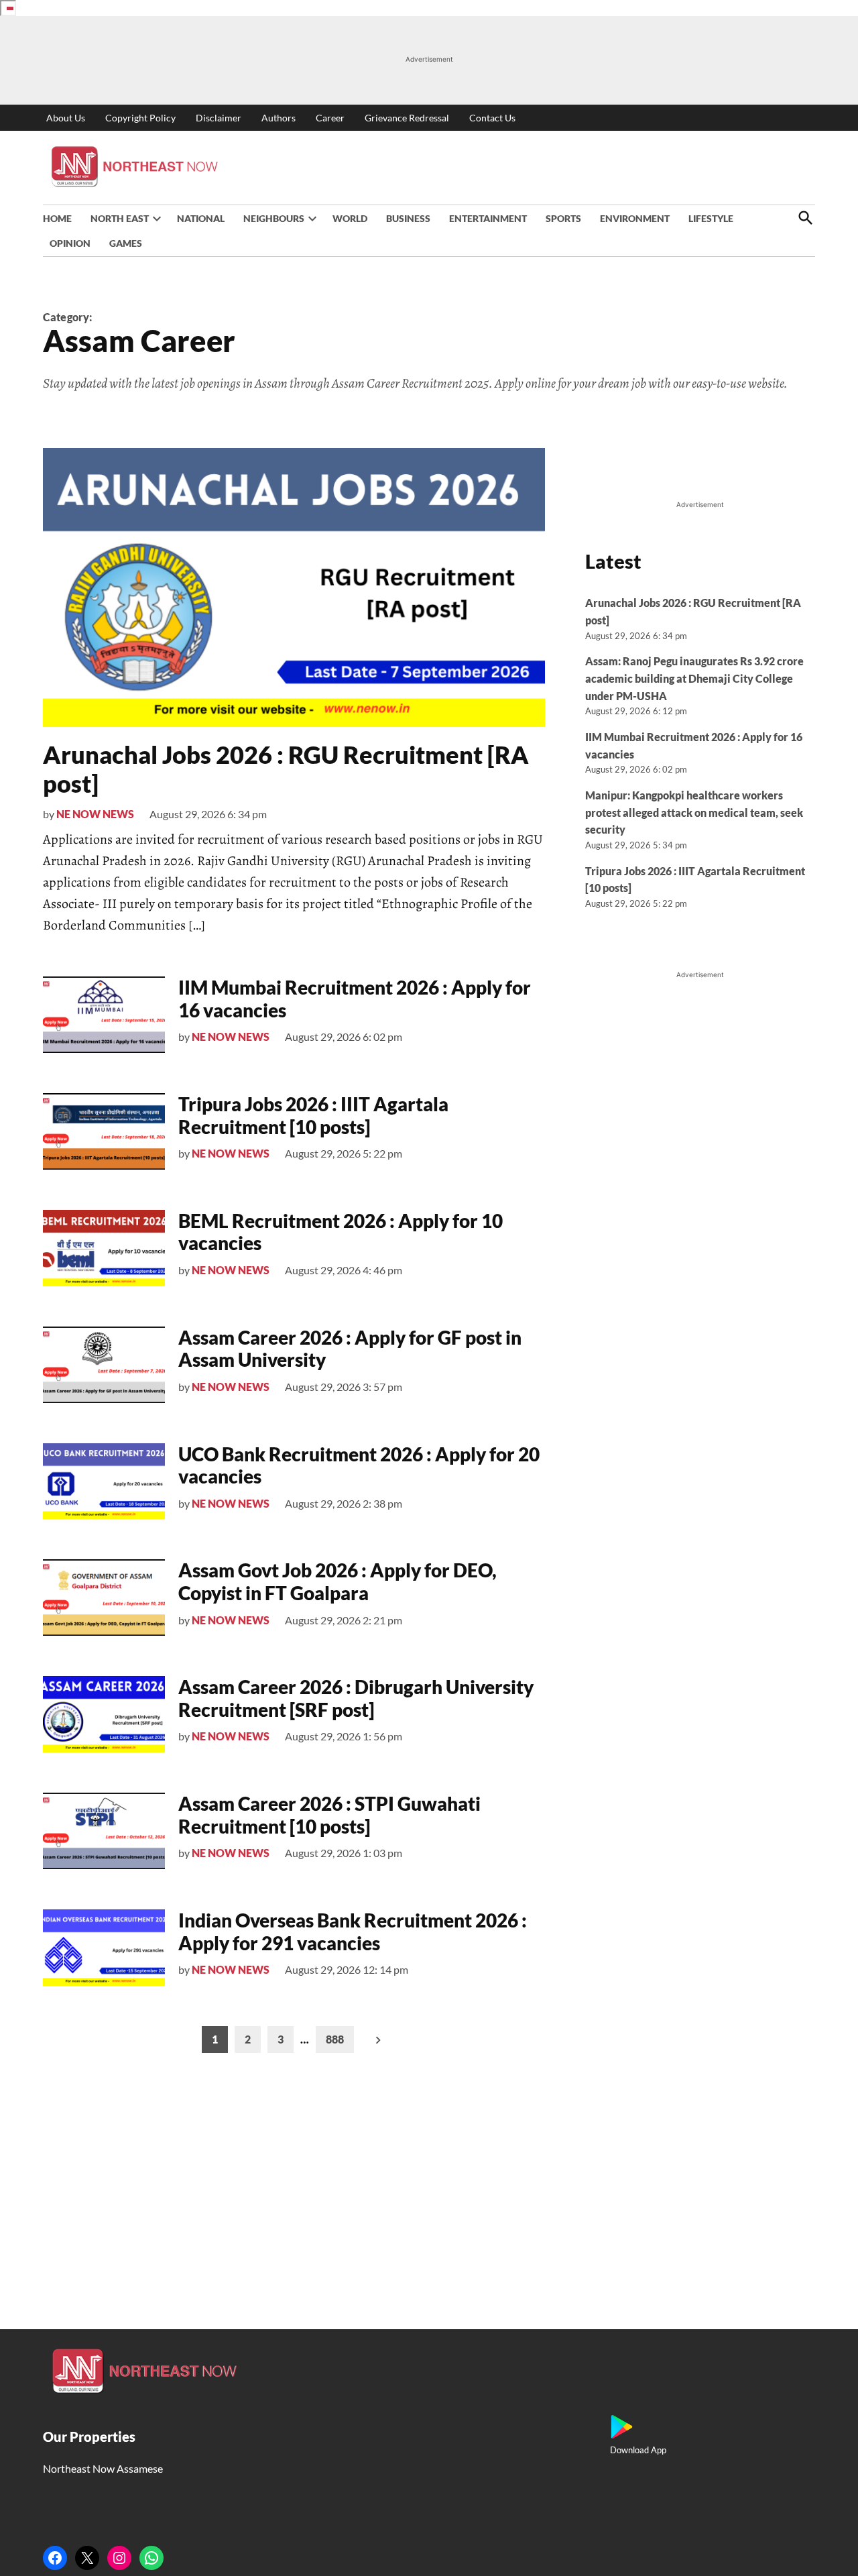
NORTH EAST (120, 218)
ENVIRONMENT (635, 218)
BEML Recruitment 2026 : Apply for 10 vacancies (341, 1232)
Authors (279, 118)
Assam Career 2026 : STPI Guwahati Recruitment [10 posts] (329, 1815)
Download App (638, 2450)
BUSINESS (408, 218)
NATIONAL (201, 218)
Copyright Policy (140, 118)
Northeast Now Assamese (103, 2468)
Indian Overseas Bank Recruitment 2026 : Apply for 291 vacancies (353, 1931)
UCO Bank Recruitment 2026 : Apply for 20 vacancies (359, 1465)
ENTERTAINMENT (488, 218)
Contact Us (492, 118)
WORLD (350, 218)
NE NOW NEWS (95, 814)
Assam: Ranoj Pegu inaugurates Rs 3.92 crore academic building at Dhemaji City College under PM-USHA (694, 678)
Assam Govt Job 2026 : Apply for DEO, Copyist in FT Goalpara (338, 1581)
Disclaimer (219, 118)
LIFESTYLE (711, 218)
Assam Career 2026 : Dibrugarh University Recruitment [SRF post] (356, 1698)
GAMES (126, 243)
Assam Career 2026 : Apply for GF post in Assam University (350, 1349)
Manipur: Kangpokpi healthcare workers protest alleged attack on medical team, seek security (694, 812)
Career (330, 118)
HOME (57, 218)
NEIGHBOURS (274, 218)
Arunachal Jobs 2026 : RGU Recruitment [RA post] (286, 769)
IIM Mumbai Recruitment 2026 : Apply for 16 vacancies (355, 999)
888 (335, 2039)
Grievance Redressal (407, 118)
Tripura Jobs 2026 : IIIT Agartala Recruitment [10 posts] (313, 1115)
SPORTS (563, 218)
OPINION (70, 243)
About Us (66, 118)
